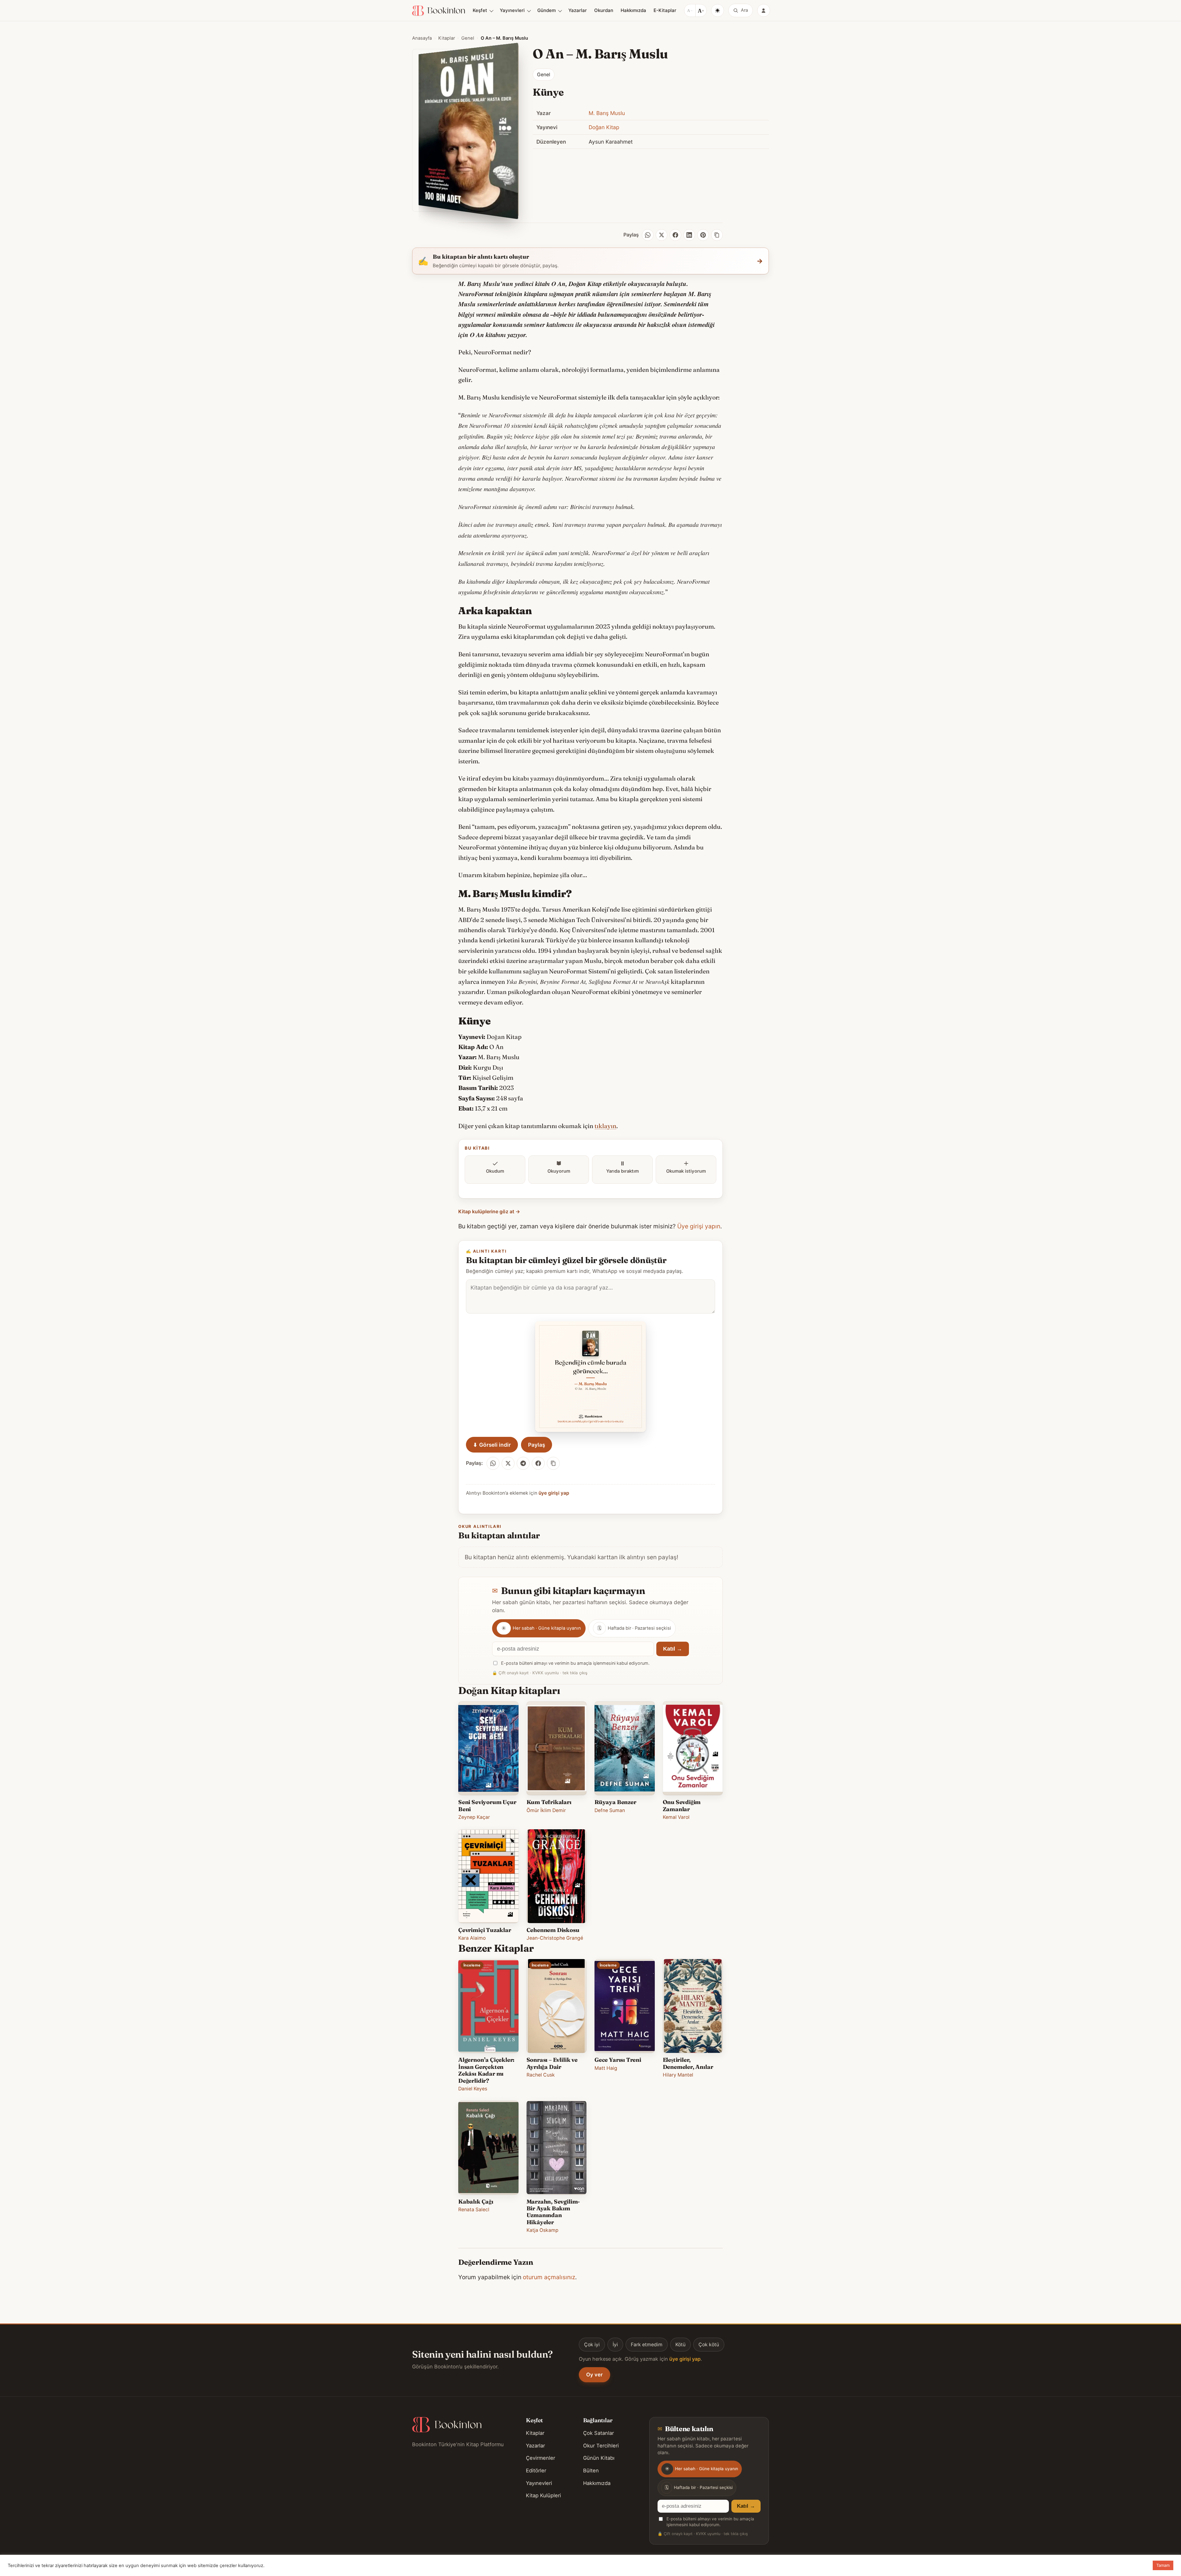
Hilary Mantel (678, 2075)
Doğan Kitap (604, 127)
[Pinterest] (703, 235)
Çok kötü (709, 2345)
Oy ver (594, 2375)
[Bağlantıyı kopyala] (717, 235)
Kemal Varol (676, 1817)
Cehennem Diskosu (553, 1930)
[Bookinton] (439, 11)
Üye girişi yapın (699, 1226)
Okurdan (604, 10)
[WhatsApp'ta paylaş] (493, 1463)
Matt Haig (606, 2068)
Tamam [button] (1163, 2565)
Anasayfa (422, 38)
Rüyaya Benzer (615, 1802)
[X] (662, 235)
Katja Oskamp (543, 2230)
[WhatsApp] (648, 235)
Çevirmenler (541, 2458)
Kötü (680, 2345)
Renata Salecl (474, 2210)
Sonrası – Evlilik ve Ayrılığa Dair (552, 2063)
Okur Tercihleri (601, 2446)
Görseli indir (492, 1445)
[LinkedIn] (689, 235)
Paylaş (537, 1445)
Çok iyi (592, 2345)
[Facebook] (675, 235)
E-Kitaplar (665, 10)
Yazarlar (578, 10)
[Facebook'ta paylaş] (538, 1463)
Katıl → (673, 1649)
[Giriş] (764, 10)
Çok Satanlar (598, 2433)
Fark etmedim (647, 2345)
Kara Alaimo (472, 1938)
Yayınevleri (512, 10)
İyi (615, 2345)
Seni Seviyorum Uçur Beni (487, 1805)
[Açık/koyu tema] (718, 10)
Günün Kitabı (599, 2458)
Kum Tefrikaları (549, 1802)
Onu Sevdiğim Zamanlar (682, 1805)
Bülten (591, 2471)
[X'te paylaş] (508, 1463)
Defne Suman (610, 1810)
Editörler (536, 2471)
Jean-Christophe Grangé (555, 1938)
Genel (468, 38)
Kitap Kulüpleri (543, 2495)
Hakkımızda (633, 10)
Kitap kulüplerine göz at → (489, 1212)
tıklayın (605, 1126)
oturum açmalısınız (549, 2277)
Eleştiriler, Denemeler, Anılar (688, 2063)
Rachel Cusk (541, 2075)
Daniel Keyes (473, 2089)
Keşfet (480, 10)
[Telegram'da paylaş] (523, 1463)
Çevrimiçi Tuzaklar (485, 1930)
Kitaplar (447, 38)
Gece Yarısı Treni (618, 2060)
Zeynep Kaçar (474, 1817)
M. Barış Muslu (607, 113)
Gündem (547, 10)
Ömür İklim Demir (546, 1810)
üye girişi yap (554, 1493)
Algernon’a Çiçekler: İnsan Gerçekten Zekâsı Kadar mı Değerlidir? (486, 2070)
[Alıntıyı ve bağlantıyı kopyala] (553, 1463)
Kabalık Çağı (476, 2202)
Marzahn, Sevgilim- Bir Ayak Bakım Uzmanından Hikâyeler (553, 2212)
